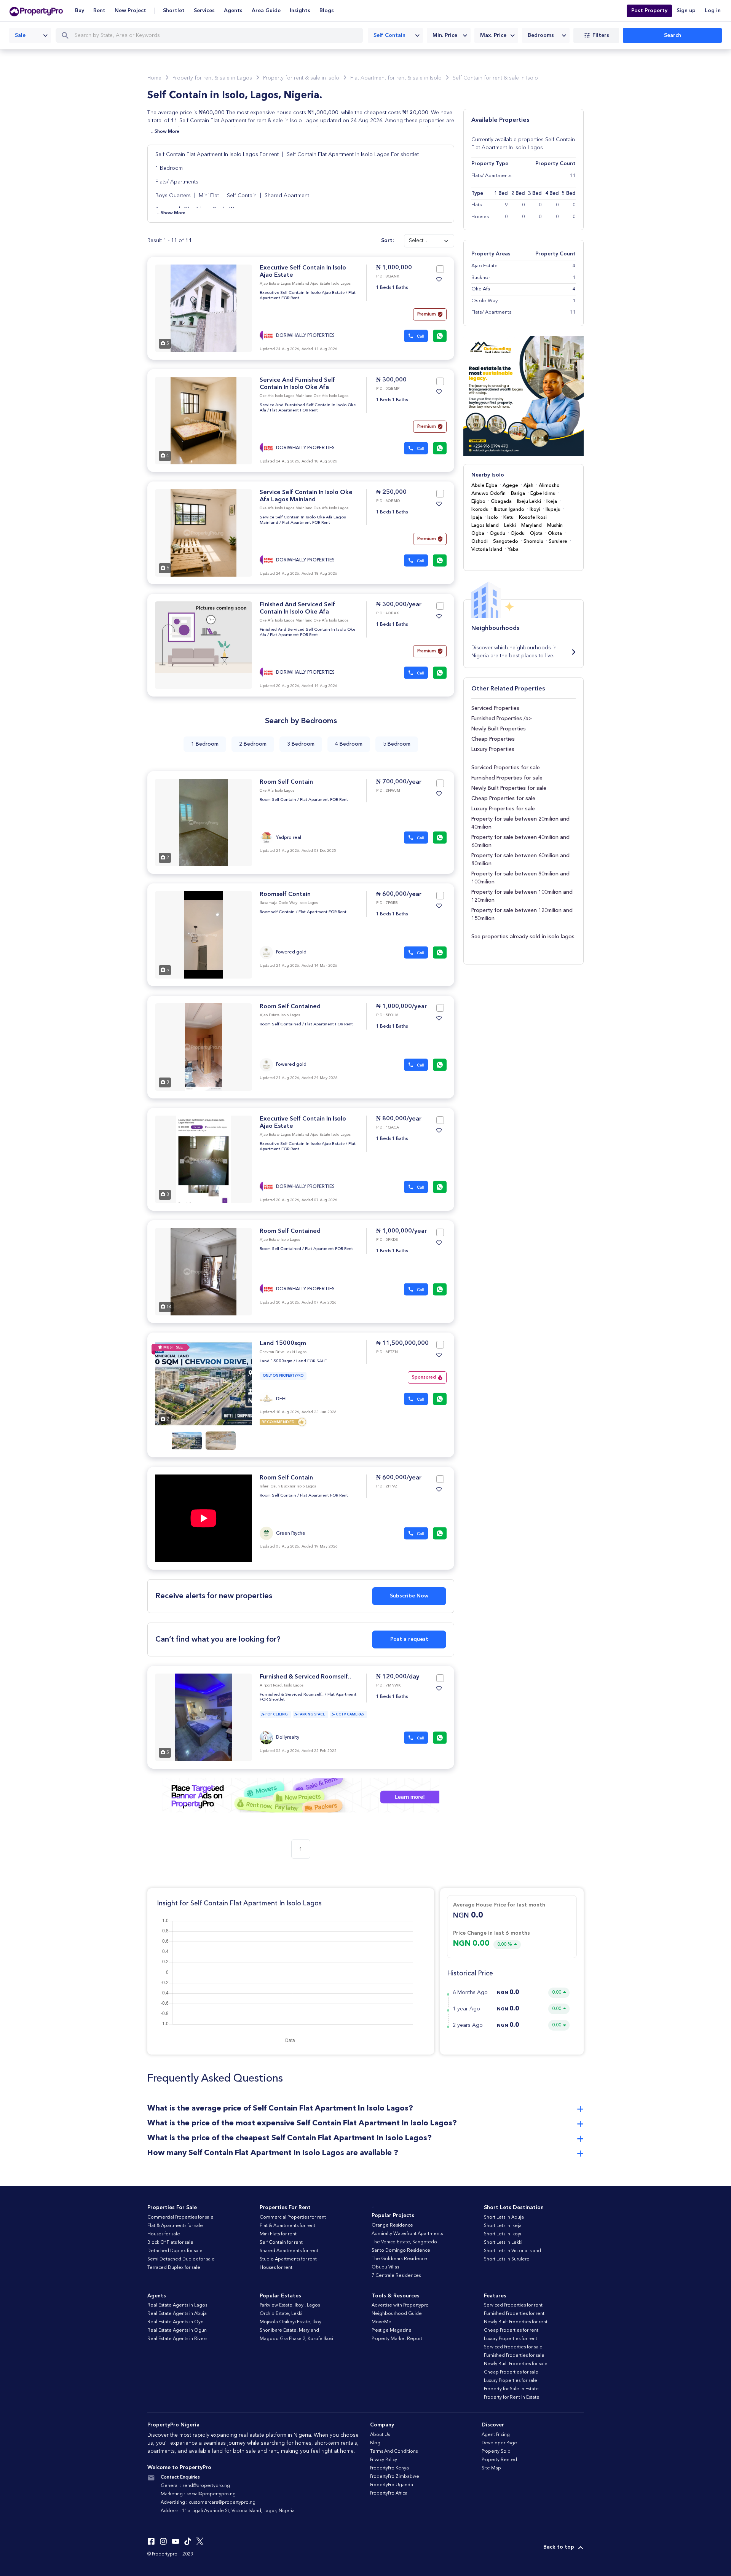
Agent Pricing (496, 2435)
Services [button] (204, 11)
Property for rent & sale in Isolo (301, 78)
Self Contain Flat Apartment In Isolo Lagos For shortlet (353, 155)
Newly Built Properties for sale (509, 788)
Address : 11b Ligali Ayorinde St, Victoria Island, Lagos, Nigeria (228, 2511)
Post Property (649, 11)
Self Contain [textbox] (389, 35)
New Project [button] (130, 11)
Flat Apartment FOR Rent (294, 410)
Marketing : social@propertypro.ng (198, 2494)
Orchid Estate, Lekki (281, 2314)
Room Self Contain (286, 782)
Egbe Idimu (543, 493)
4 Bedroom (349, 744)
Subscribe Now (409, 1596)
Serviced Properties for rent (513, 2305)
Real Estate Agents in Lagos (177, 2305)
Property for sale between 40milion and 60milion (520, 841)
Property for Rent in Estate (512, 2397)
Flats (477, 205)
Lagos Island (485, 525)
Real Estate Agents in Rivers (177, 2339)
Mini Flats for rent (278, 2234)
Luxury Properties (493, 749)
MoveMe (381, 2322)
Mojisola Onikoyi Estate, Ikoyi (291, 2322)
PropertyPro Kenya (389, 2468)
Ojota (536, 533)
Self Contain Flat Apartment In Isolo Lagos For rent (218, 155)
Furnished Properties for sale (507, 778)
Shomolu (533, 541)
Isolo (493, 517)
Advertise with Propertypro (400, 2305)
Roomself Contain (285, 894)
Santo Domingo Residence (401, 2251)
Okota (555, 533)
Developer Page (499, 2443)
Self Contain (242, 196)
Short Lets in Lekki (503, 2243)
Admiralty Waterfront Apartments (407, 2234)
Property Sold (496, 2452)
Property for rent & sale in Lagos (212, 78)
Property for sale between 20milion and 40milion (520, 823)
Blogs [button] (327, 11)
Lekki (510, 525)
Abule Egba (484, 485)
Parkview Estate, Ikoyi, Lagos (290, 2305)
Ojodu (518, 533)
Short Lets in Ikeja (503, 2226)
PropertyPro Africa (389, 2493)
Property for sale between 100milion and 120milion (522, 896)
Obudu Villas (385, 2267)
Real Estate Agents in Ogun (177, 2331)
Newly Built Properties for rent (516, 2322)
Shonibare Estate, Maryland (289, 2331)
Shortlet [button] (174, 11)
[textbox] (449, 35)
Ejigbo (478, 501)
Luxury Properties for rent (511, 2339)
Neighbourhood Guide (397, 2314)
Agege (510, 485)
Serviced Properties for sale (506, 768)
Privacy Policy (384, 2460)
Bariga (518, 493)
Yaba (513, 549)
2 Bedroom (253, 744)
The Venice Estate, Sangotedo (404, 2242)
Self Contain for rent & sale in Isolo (495, 78)
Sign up (686, 11)
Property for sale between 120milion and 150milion (522, 914)
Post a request (409, 1639)
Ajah (528, 485)
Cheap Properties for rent (511, 2331)
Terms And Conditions (394, 2452)
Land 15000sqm (283, 1344)
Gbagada (501, 501)
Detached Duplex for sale (175, 2251)
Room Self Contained (290, 1007)
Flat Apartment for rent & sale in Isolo (396, 78)
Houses (480, 217)
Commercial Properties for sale (180, 2217)
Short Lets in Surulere (507, 2259)
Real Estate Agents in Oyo (176, 2322)
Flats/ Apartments (177, 182)
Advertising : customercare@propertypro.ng (208, 2503)
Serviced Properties (495, 708)
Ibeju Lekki (529, 501)
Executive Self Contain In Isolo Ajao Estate (302, 293)
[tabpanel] (203, 308)
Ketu (508, 517)
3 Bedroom (301, 744)
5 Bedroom (397, 744)
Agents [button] (233, 11)
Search (673, 35)
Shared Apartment (287, 196)
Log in (713, 11)
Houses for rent (276, 2268)
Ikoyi (535, 509)
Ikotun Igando (509, 509)
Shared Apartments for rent (289, 2251)
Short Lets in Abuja (504, 2217)
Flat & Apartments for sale (175, 2226)
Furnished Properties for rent (514, 2314)
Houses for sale (164, 2234)
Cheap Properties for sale (503, 799)
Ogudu (497, 533)
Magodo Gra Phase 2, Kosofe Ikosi (296, 2339)
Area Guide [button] (266, 11)
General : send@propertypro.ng (195, 2486)
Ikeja (552, 501)
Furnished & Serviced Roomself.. (305, 1677)
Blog (375, 2443)
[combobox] (30, 35)
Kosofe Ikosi (533, 517)
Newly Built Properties (499, 729)
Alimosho (549, 485)
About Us (380, 2435)
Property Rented (499, 2460)
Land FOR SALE (312, 1361)
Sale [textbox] (20, 35)
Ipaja (477, 517)
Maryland (531, 525)
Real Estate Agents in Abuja (177, 2314)
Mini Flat (209, 196)
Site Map (491, 2468)
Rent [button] (99, 11)
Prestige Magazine (392, 2331)
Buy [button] (80, 11)
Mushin (555, 525)
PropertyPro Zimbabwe (395, 2477)
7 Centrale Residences (396, 2276)
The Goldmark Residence (399, 2259)
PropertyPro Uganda (392, 2485)
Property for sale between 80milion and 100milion (520, 878)
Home (154, 78)
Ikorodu (480, 509)
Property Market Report (397, 2339)
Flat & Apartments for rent (287, 2226)
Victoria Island (487, 549)
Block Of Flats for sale (170, 2243)
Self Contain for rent (281, 2243)
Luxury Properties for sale (503, 809)
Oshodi (480, 541)
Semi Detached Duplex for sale (181, 2259)
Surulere (558, 541)
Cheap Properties (493, 739)
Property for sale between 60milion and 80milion (520, 860)
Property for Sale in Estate (511, 2389)
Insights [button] (300, 11)
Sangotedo (506, 541)
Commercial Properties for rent (293, 2217)
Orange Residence (392, 2225)
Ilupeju (553, 509)
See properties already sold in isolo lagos (523, 937)
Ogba (478, 533)
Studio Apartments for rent (288, 2259)
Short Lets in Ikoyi (503, 2234)
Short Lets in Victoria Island (512, 2251)
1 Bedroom (169, 168)
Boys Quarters (173, 196)
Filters (601, 35)
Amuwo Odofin (488, 493)
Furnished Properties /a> (502, 719)
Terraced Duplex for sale (174, 2268)
